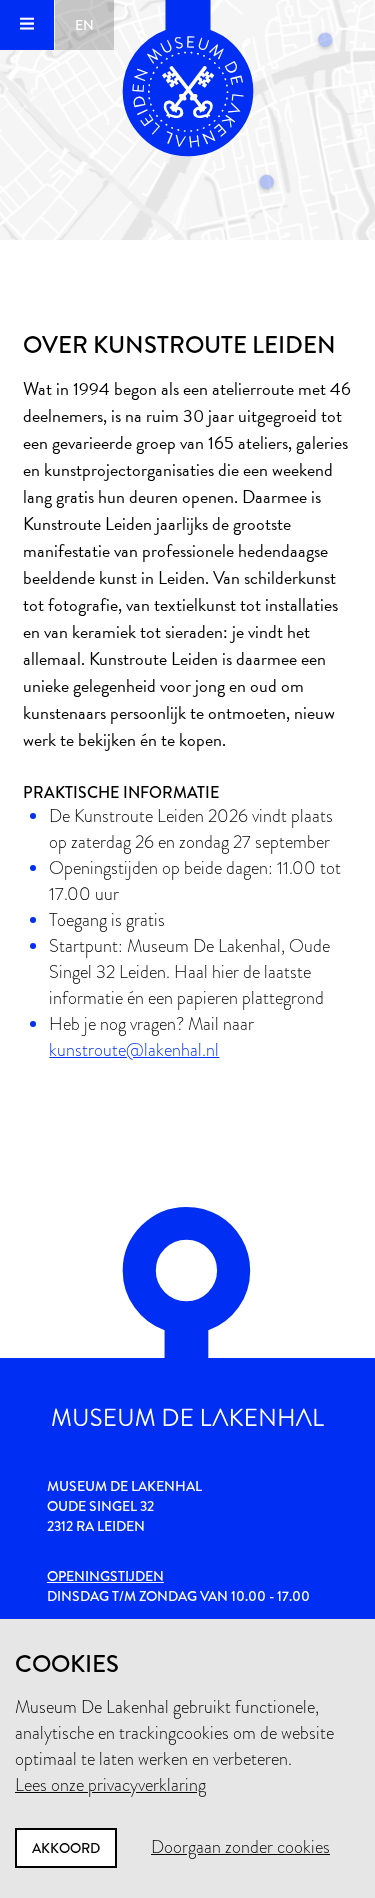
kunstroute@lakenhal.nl (134, 1050)
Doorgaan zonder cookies (240, 1847)
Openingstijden (105, 1576)
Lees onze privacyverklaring (110, 1785)
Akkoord (66, 1848)
